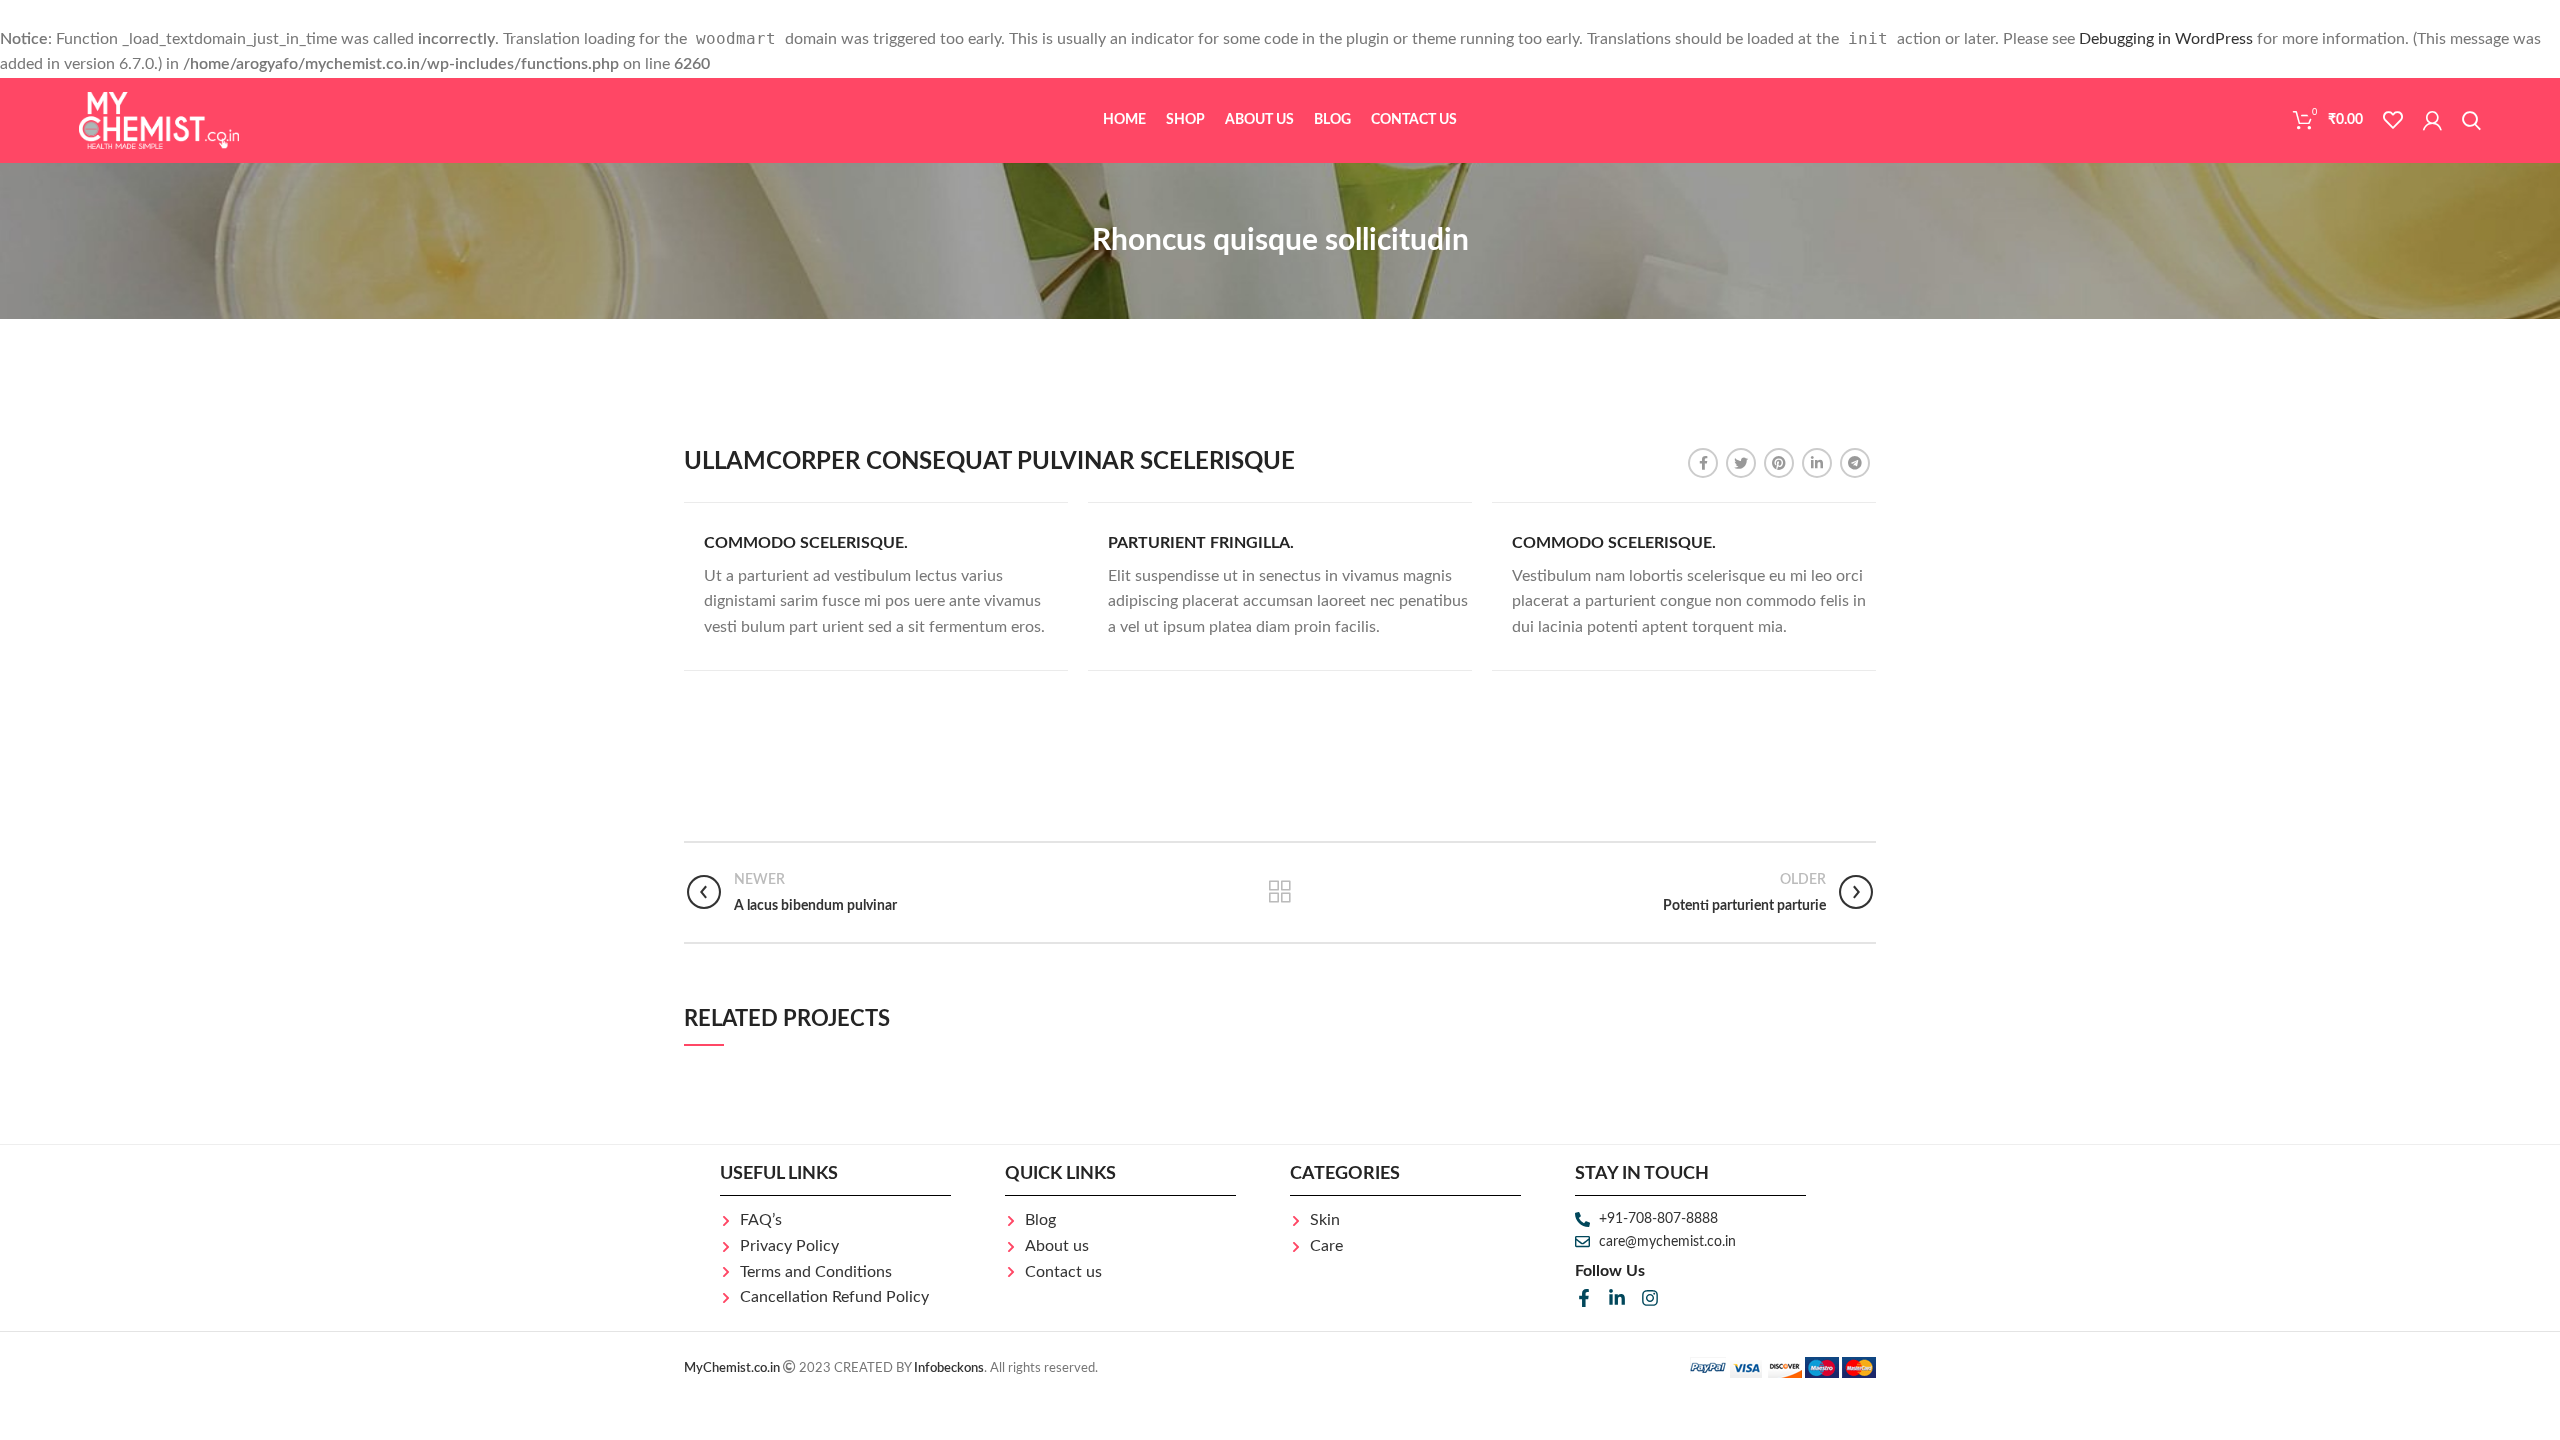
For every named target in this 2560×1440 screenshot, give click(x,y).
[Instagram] (1650, 1298)
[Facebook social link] (1703, 463)
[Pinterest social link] (1779, 463)
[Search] (2471, 120)
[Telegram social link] (1855, 463)
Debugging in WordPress (2166, 39)
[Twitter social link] (1741, 463)
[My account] (2432, 120)
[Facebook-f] (1584, 1298)
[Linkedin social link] (1817, 463)
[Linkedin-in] (1617, 1298)
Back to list (1279, 892)
